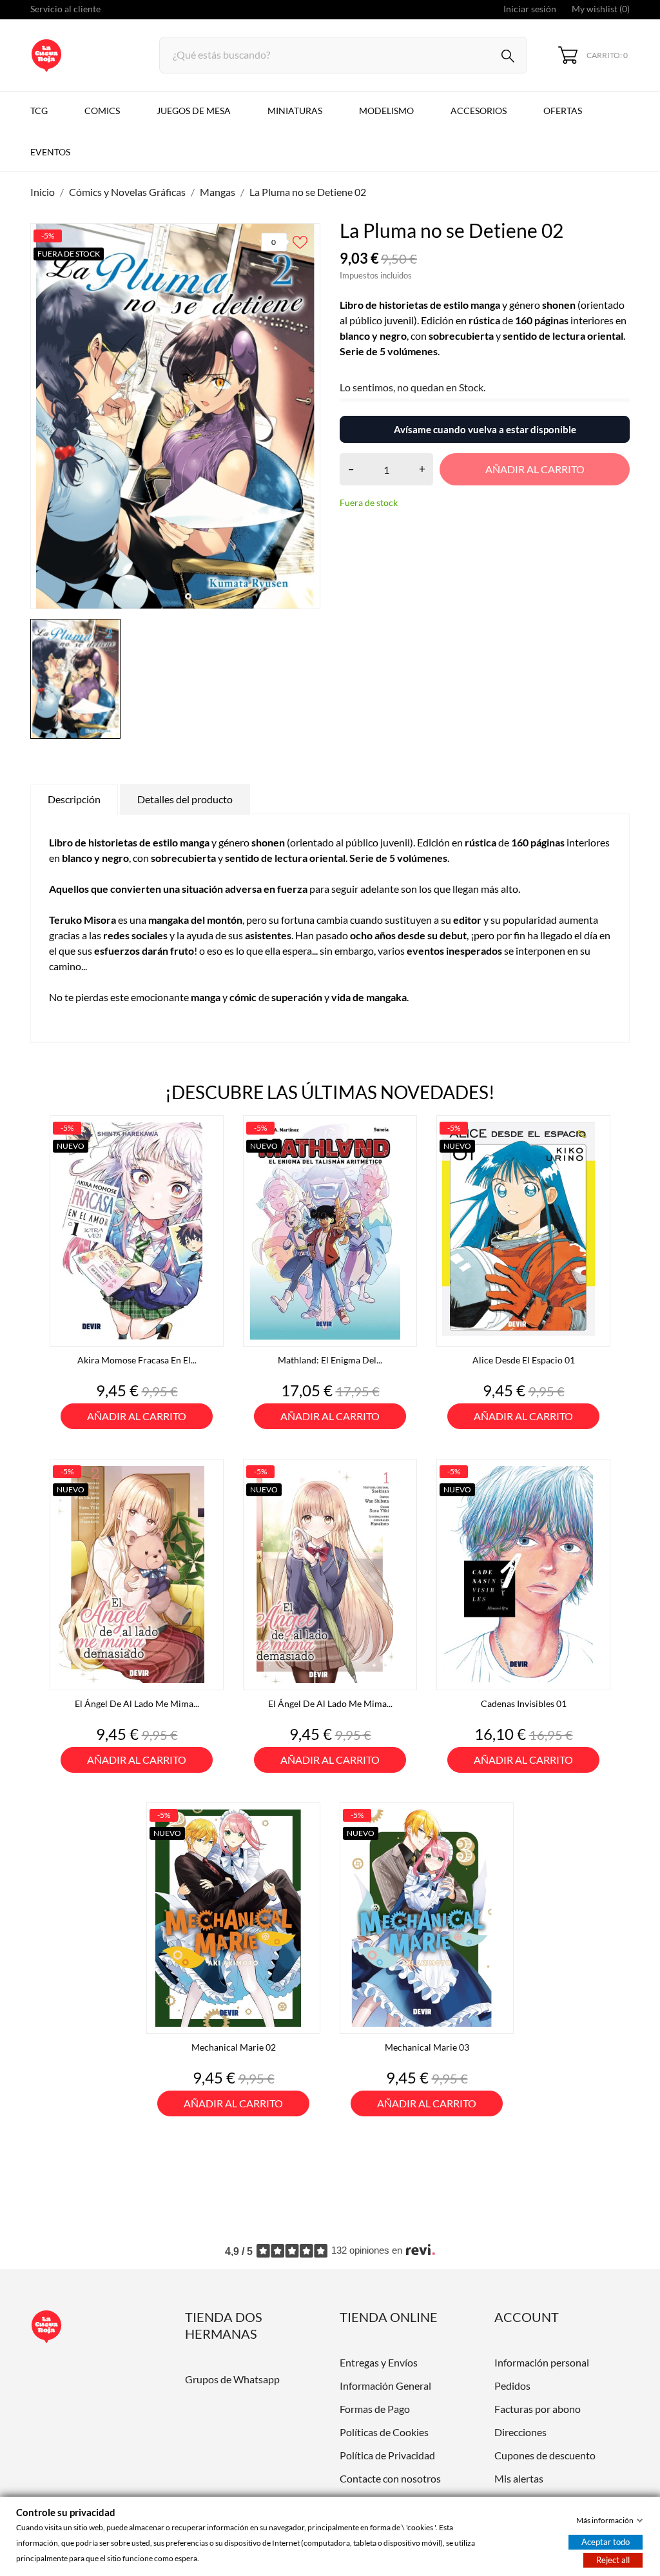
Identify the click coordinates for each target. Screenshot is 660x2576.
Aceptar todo (606, 2542)
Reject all (613, 2560)
